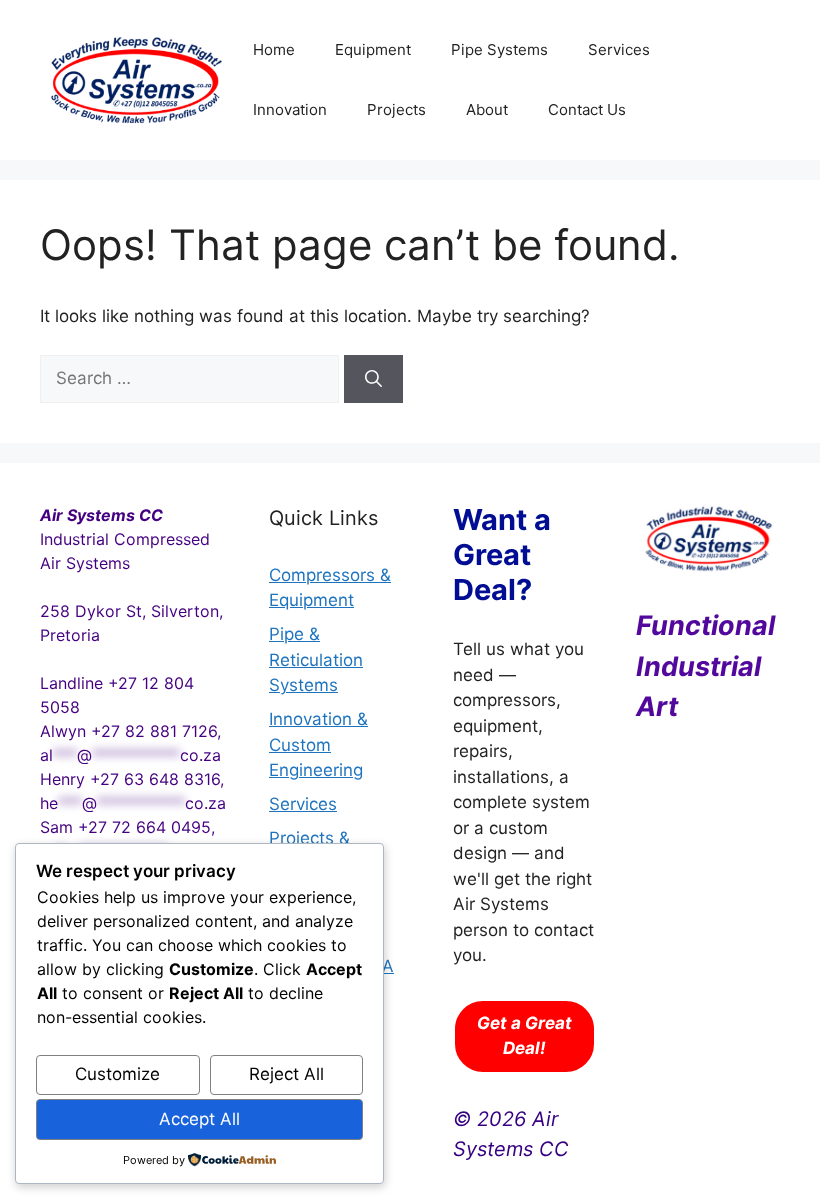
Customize (117, 1074)
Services (619, 49)
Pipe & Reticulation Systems (316, 659)
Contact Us (587, 109)
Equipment (373, 49)
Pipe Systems (499, 49)
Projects (396, 109)
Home (274, 49)
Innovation (290, 109)
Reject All (286, 1074)
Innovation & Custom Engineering (318, 744)
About (487, 109)
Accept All (199, 1119)
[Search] (373, 379)
